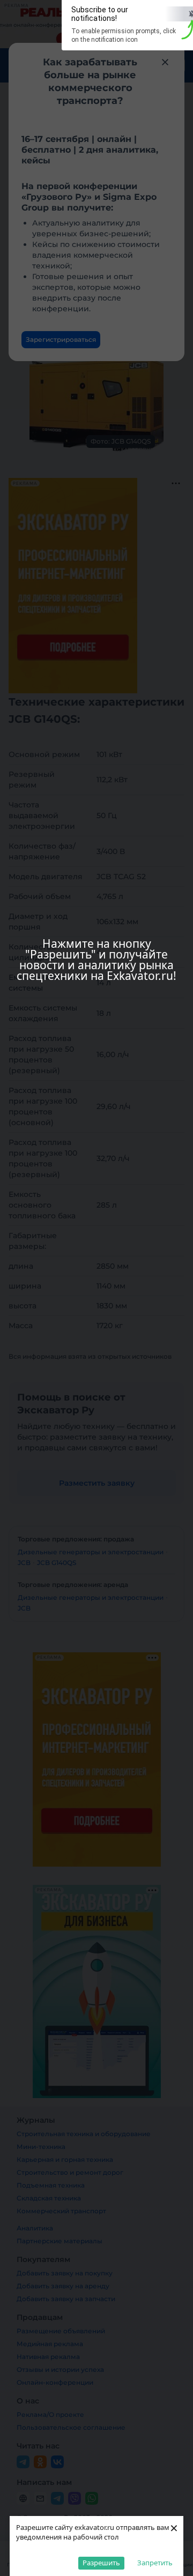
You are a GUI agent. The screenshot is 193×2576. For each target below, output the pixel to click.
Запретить (155, 2563)
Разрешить (101, 2563)
